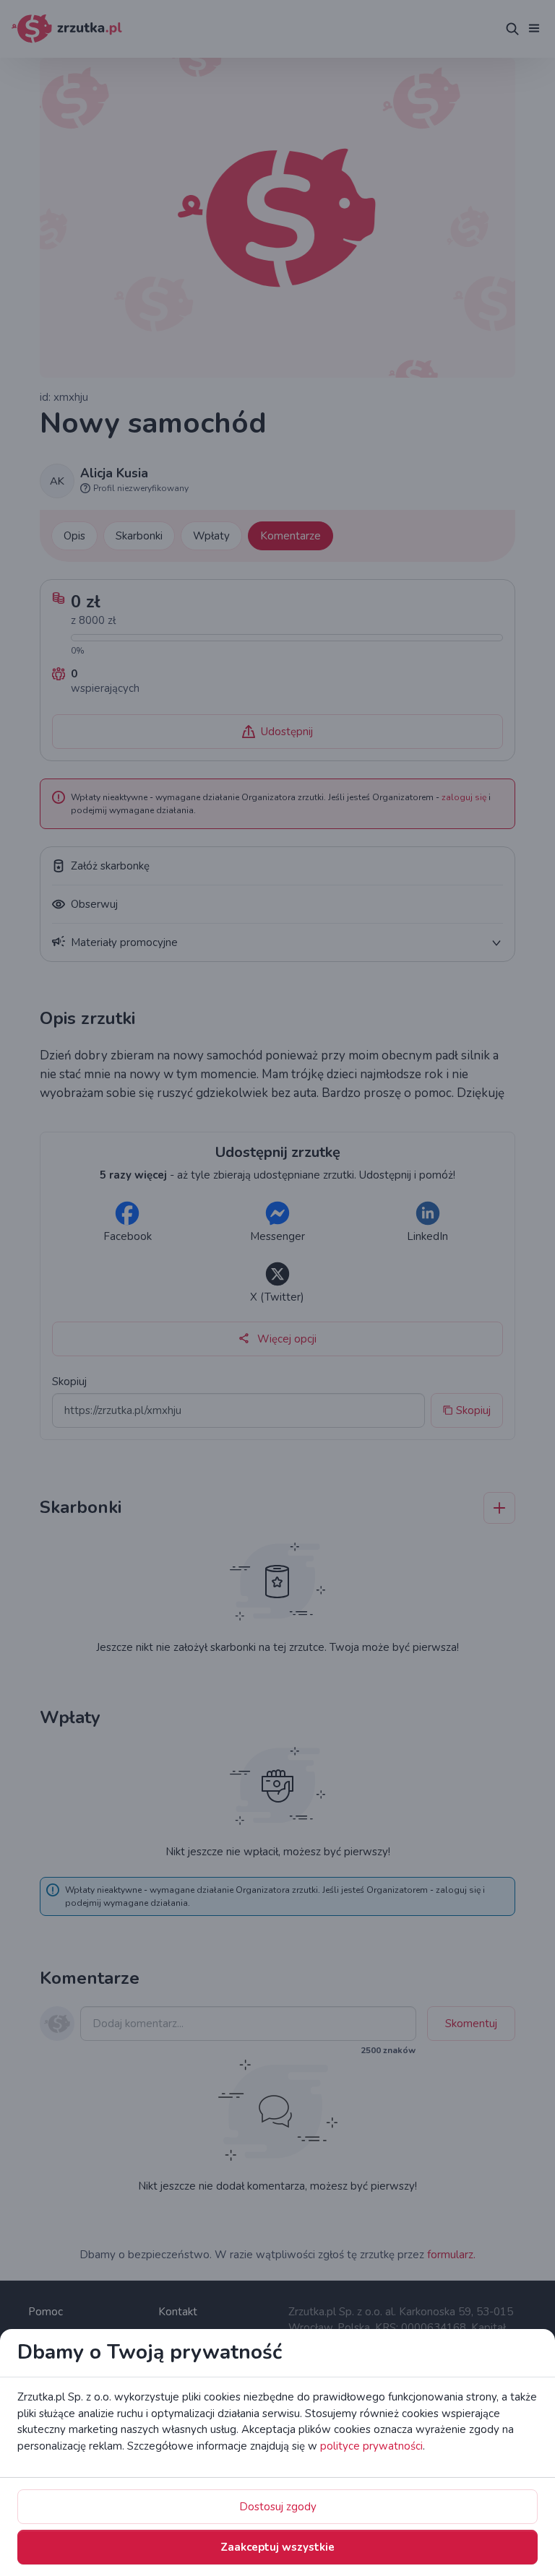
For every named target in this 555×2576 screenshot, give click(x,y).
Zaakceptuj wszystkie (277, 2547)
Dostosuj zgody (278, 2507)
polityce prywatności (371, 2446)
